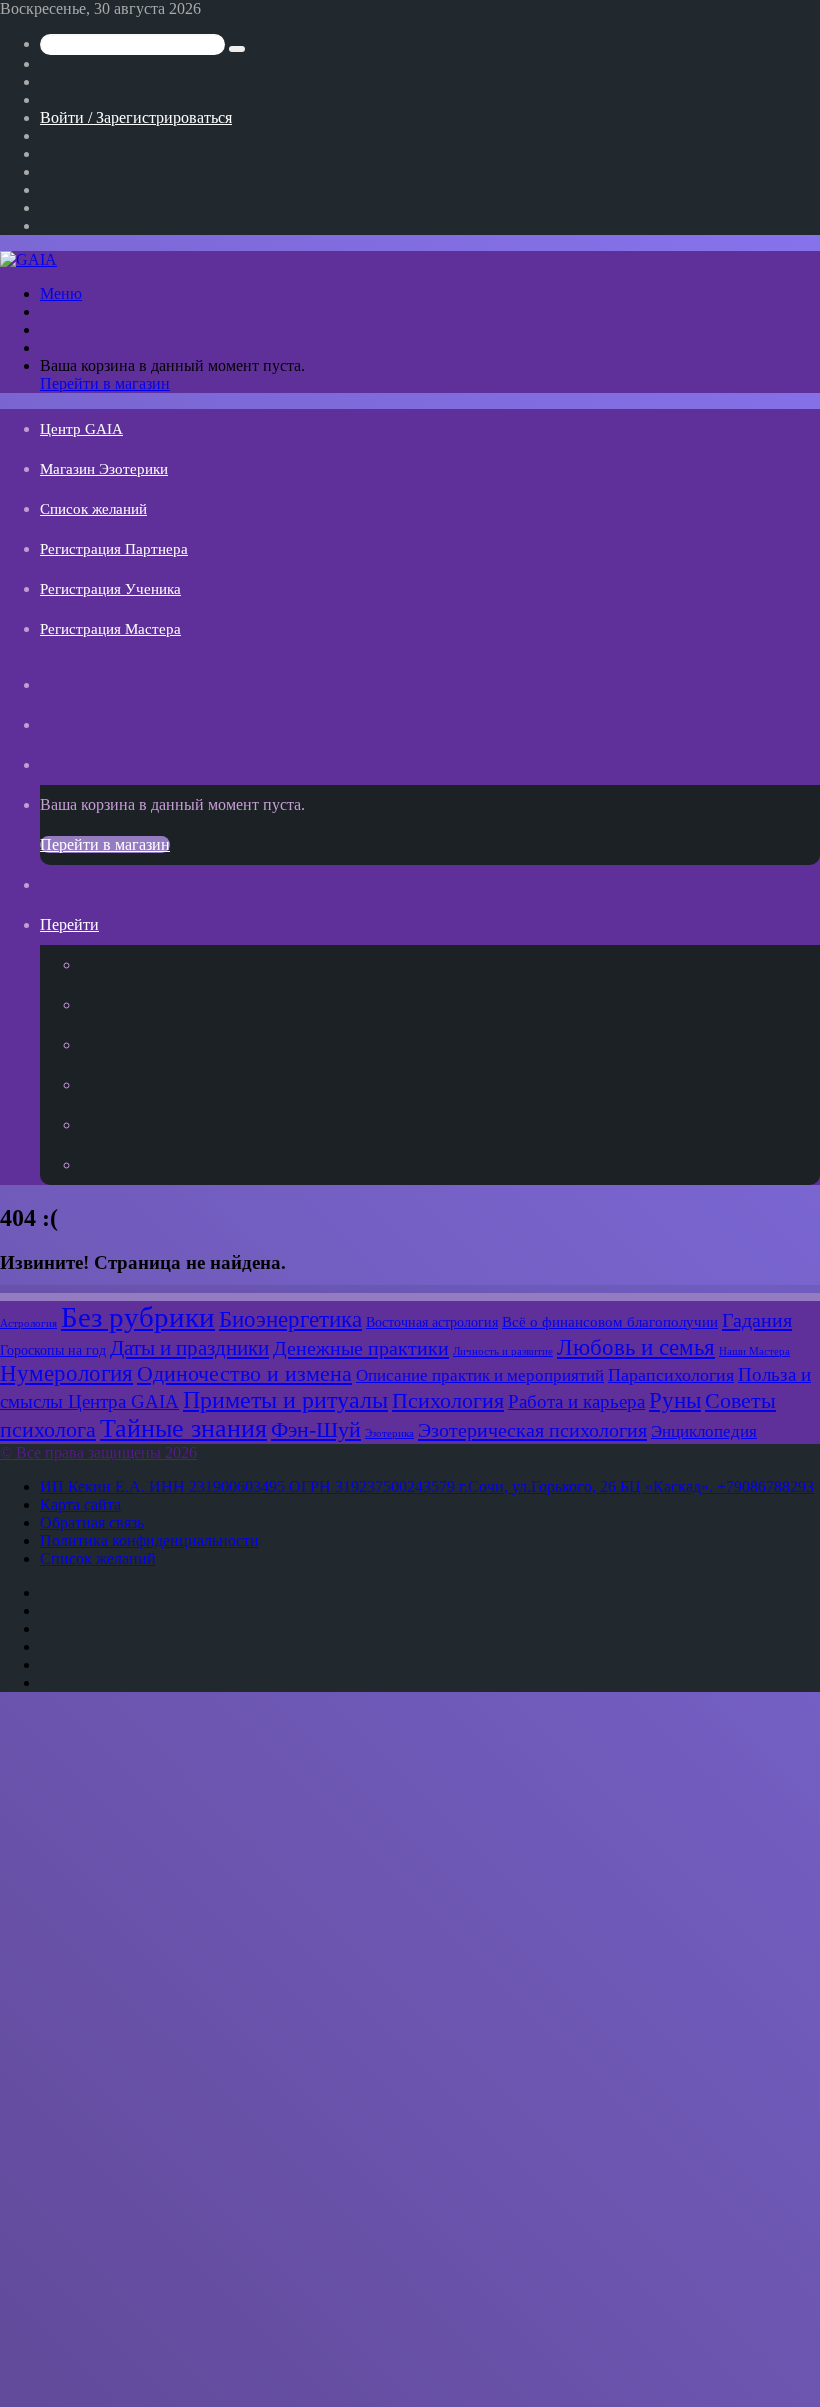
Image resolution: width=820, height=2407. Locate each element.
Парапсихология (671, 1375)
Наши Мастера (754, 1351)
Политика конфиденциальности (149, 1540)
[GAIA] (28, 259)
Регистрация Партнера (114, 549)
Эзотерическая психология (532, 1430)
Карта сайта (80, 1504)
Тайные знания (183, 1428)
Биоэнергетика (290, 1319)
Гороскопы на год (53, 1350)
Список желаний (93, 509)
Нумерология (66, 1373)
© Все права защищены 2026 (98, 1452)
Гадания (757, 1320)
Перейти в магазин (105, 383)
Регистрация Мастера (110, 629)
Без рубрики (138, 1317)
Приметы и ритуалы (285, 1400)
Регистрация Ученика (110, 589)
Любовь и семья (636, 1347)
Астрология (28, 1323)
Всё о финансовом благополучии (610, 1321)
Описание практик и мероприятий (480, 1375)
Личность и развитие (503, 1351)
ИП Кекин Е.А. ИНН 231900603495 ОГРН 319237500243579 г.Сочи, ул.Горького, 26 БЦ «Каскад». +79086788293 (427, 1486)
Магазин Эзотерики (104, 469)
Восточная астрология (432, 1322)
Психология (448, 1401)
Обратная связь (92, 1522)
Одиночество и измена (244, 1374)
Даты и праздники (189, 1348)
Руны (675, 1400)
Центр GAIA (81, 429)
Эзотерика (389, 1433)
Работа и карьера (576, 1401)
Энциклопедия (704, 1431)
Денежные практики (361, 1348)
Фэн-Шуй (316, 1430)
